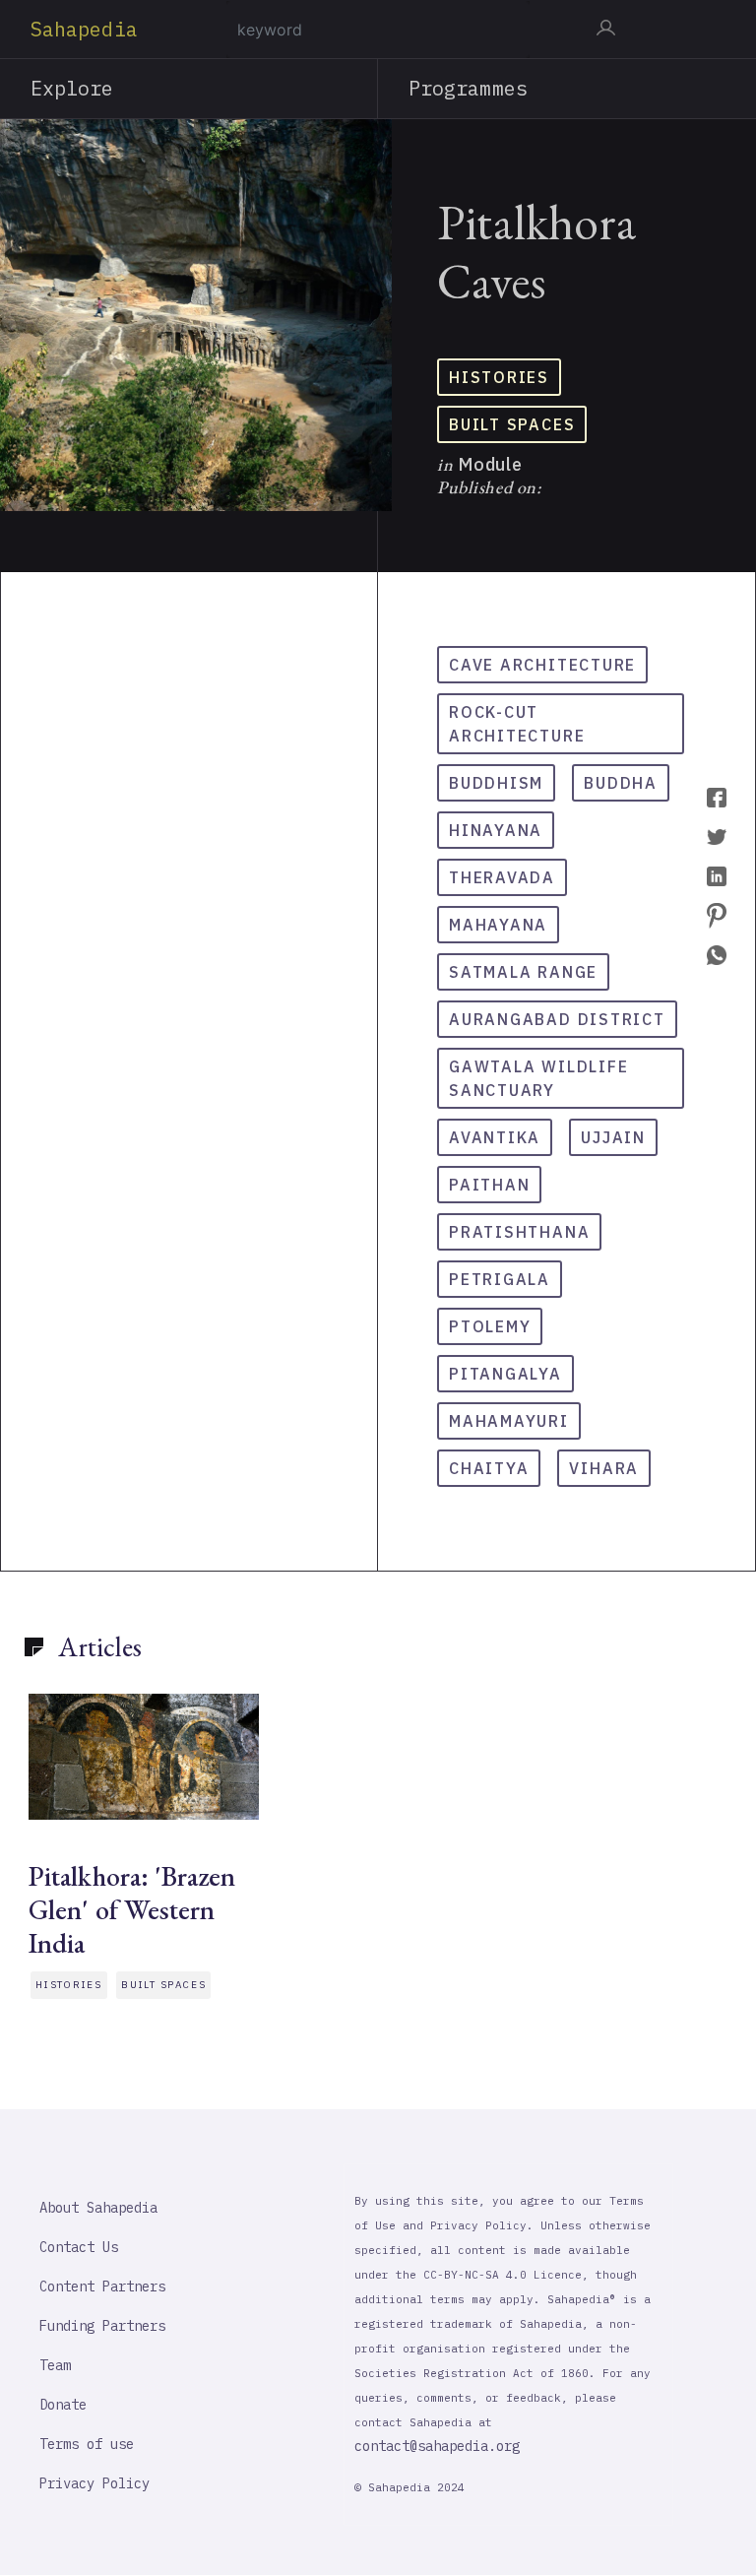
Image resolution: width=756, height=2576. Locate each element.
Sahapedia (84, 29)
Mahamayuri (509, 1421)
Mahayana (498, 925)
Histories (499, 377)
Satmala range (523, 972)
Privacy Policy (94, 2483)
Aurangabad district (557, 1019)
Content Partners (102, 2286)
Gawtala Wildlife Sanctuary (538, 1078)
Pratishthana (519, 1232)
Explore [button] (72, 88)
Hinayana (496, 830)
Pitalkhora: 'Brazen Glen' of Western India (132, 1909)
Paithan (489, 1185)
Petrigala (500, 1279)
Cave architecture (542, 665)
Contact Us (79, 2247)
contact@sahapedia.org (437, 2446)
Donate (63, 2405)
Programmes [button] (468, 88)
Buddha (621, 783)
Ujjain (613, 1137)
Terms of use (87, 2444)
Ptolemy (490, 1326)
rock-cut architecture (517, 724)
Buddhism (496, 783)
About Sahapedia (98, 2208)
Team (55, 2365)
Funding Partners (102, 2326)
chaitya (489, 1468)
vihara (604, 1468)
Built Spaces (512, 424)
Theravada (502, 877)
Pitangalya (505, 1374)
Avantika (495, 1137)
